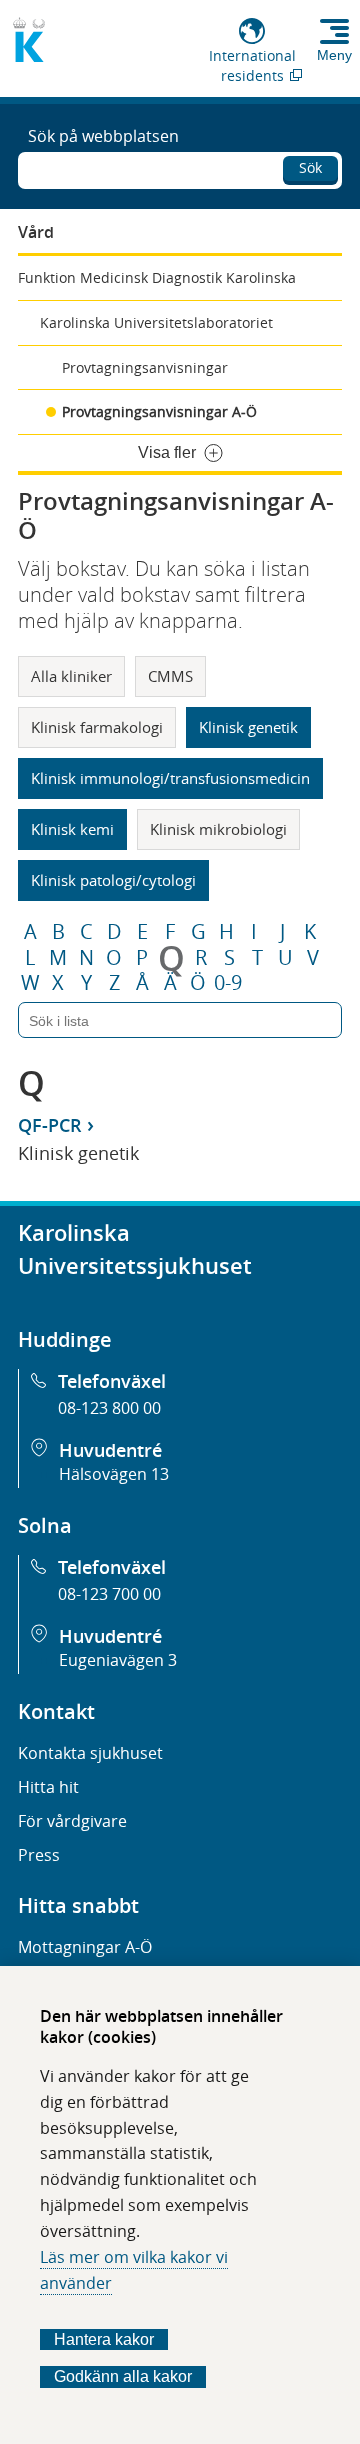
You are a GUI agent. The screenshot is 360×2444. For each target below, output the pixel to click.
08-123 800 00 (109, 1408)
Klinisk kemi (72, 829)
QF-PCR (50, 1125)
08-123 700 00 (109, 1594)
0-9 (228, 983)
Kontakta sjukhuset (90, 1753)
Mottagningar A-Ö (85, 1947)
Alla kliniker (71, 676)
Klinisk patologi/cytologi (113, 880)
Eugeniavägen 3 (118, 1660)
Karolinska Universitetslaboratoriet (156, 322)
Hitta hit (48, 1787)
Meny (334, 55)
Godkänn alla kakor (123, 2376)
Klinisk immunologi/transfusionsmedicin (170, 778)
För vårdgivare (72, 1821)
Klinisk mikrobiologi (218, 829)
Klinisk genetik (248, 727)
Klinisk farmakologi (97, 727)
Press (39, 1855)
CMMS (170, 676)
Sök (310, 167)
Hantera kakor (104, 2339)
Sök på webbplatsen (103, 136)
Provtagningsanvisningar (145, 367)
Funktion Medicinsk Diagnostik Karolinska (157, 277)
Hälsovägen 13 (114, 1474)
